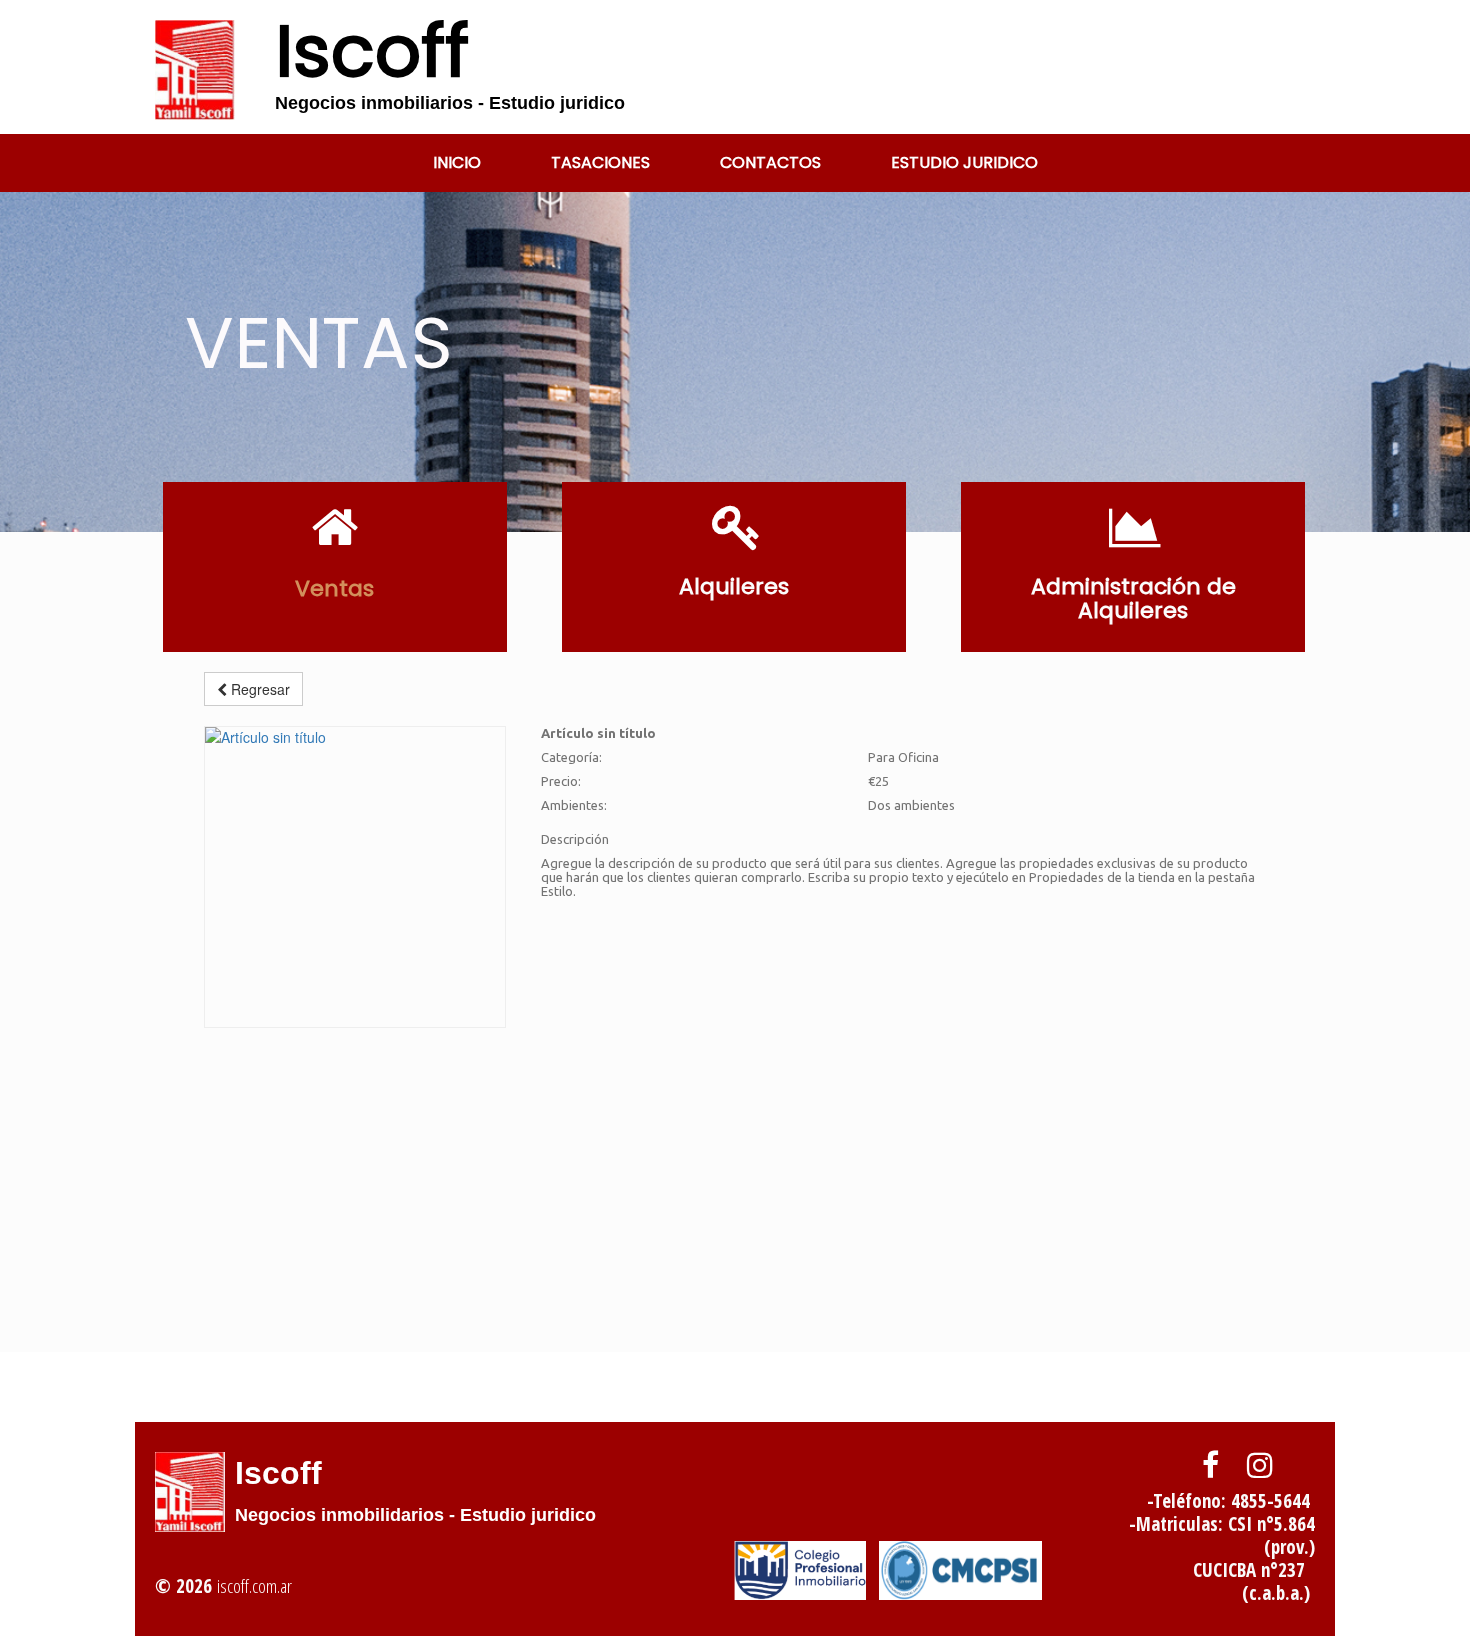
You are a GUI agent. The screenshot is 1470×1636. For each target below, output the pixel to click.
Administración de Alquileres (1133, 598)
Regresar (258, 689)
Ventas (334, 588)
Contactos (770, 162)
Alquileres (734, 586)
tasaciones (600, 162)
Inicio (457, 162)
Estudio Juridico (964, 162)
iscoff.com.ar (254, 1586)
